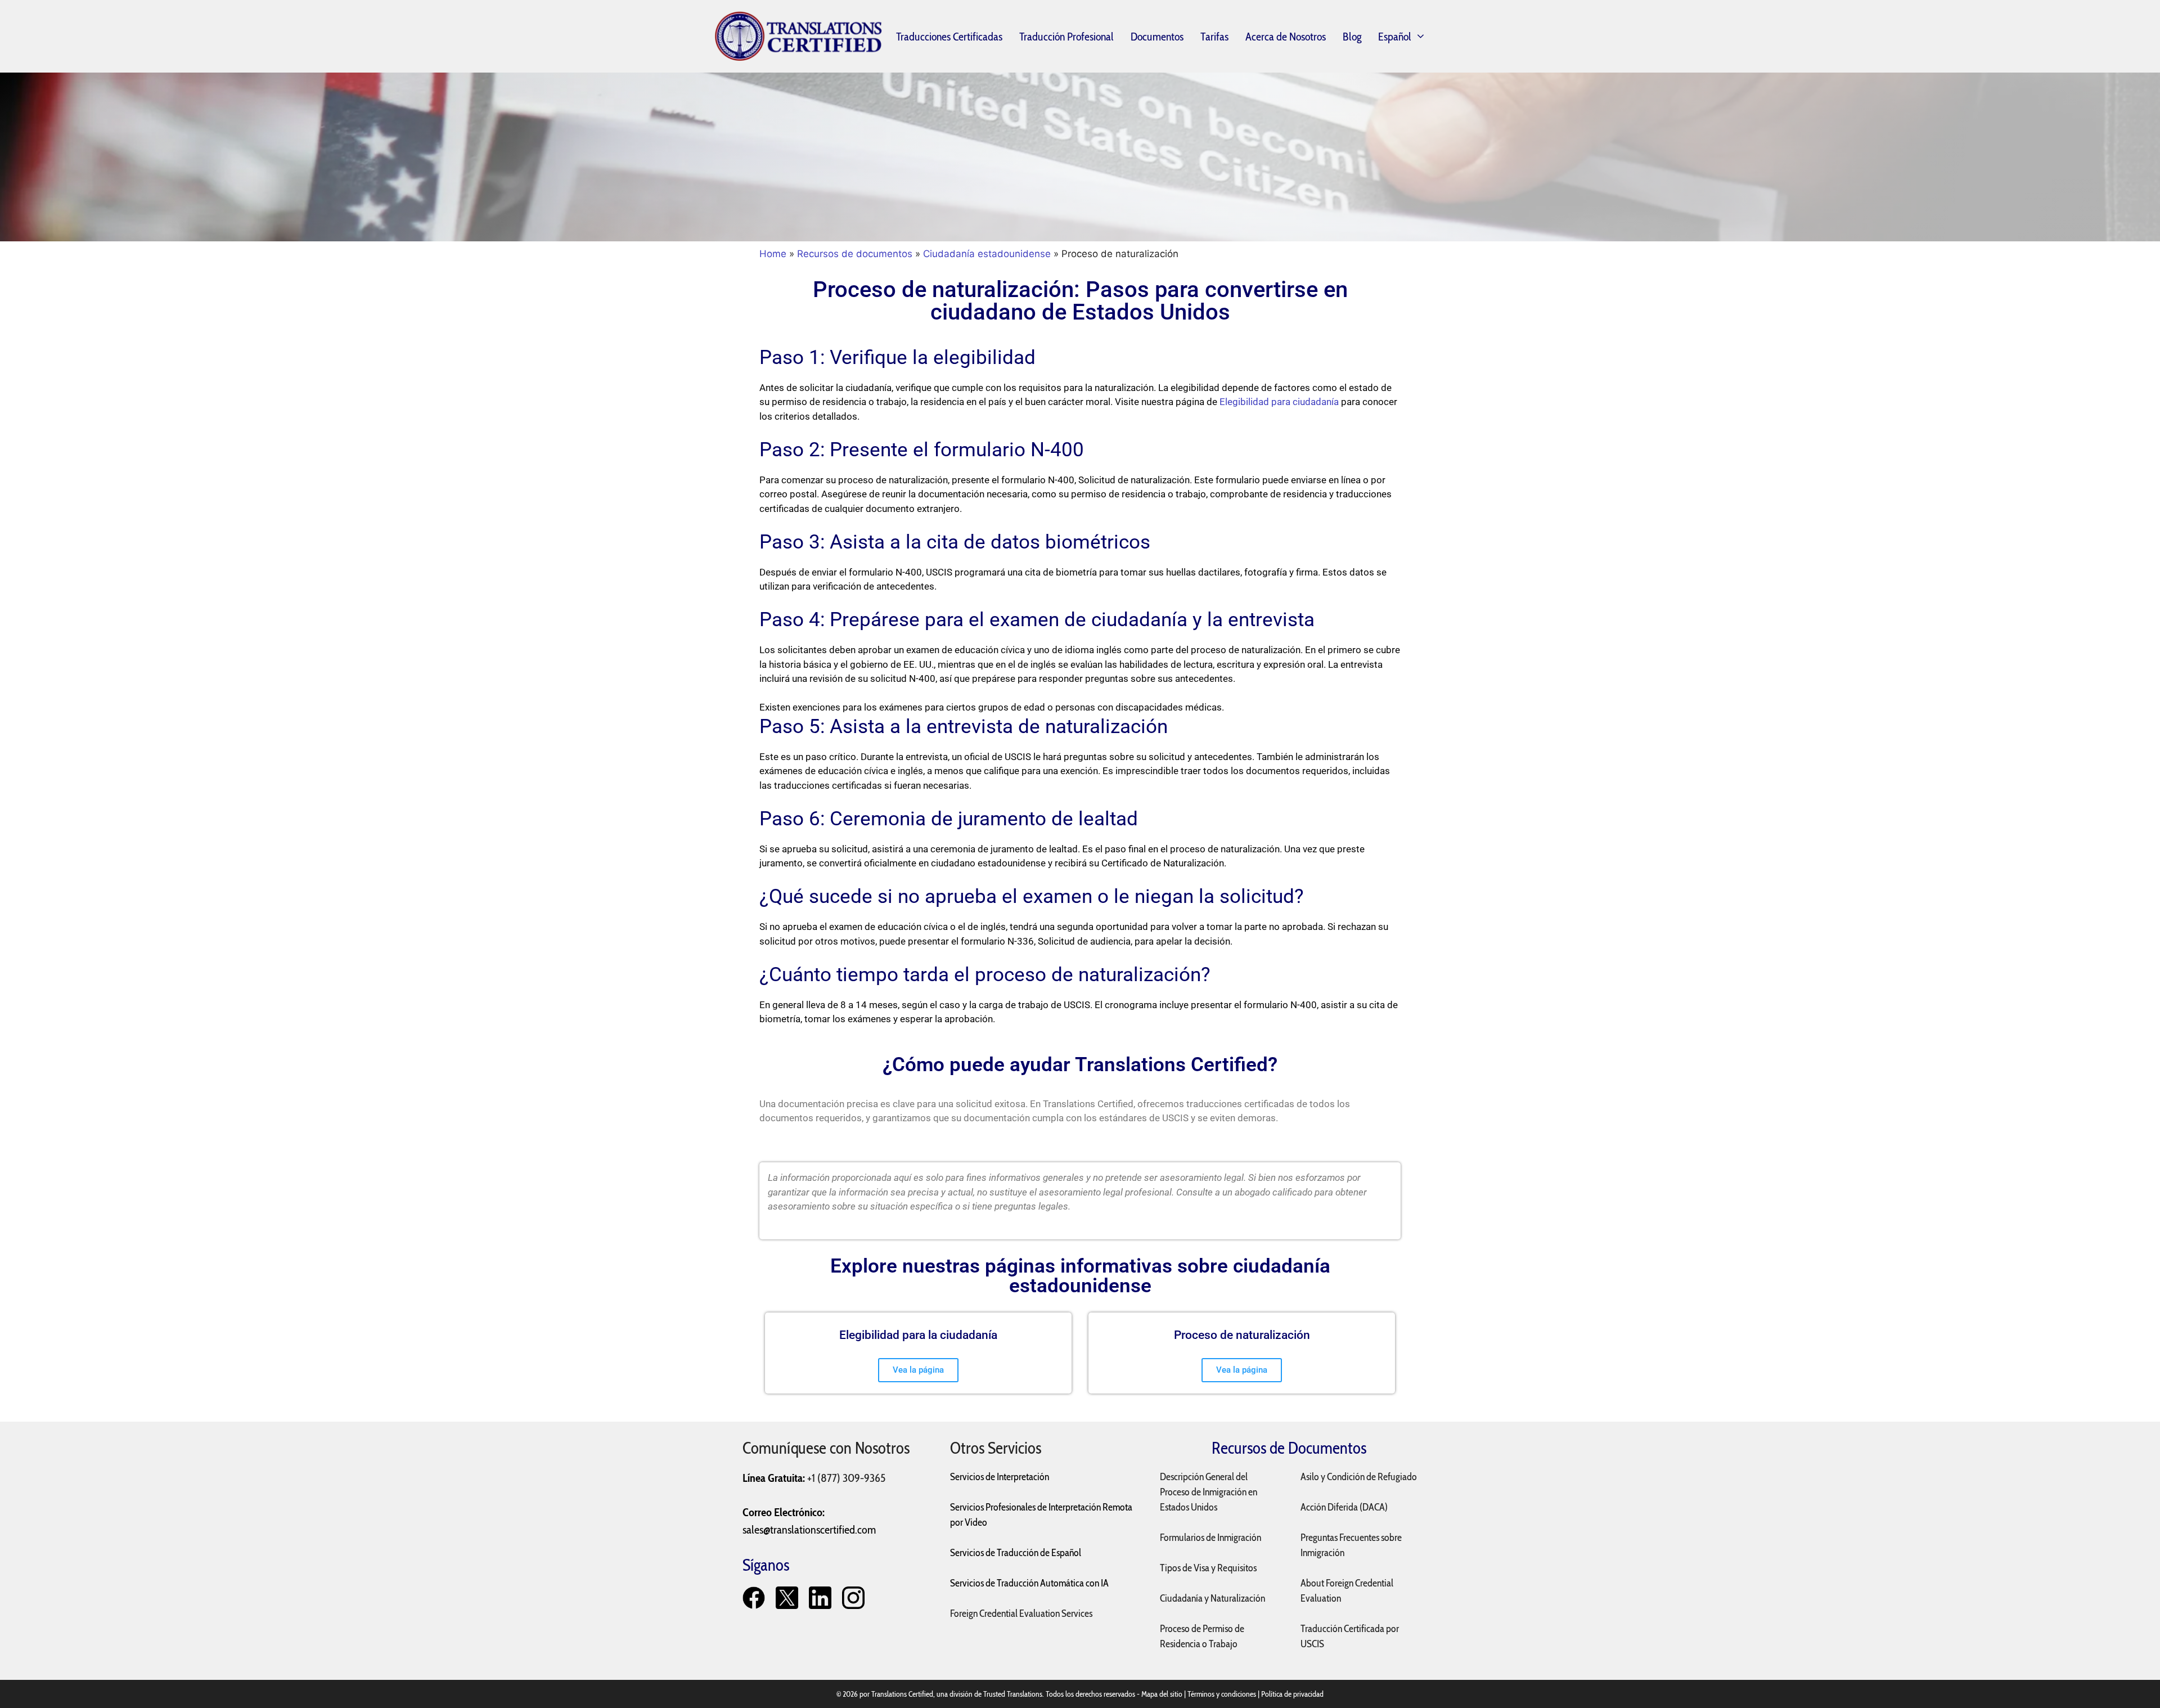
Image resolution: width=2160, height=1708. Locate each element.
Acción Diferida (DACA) (1344, 1507)
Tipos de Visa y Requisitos (1208, 1568)
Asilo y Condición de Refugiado (1359, 1477)
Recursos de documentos (855, 254)
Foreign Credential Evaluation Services (1021, 1613)
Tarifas (1214, 37)
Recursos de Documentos (1289, 1448)
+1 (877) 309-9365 (846, 1478)
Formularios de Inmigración (1210, 1538)
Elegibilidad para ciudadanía (1279, 402)
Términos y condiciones (1222, 1694)
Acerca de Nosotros (1286, 37)
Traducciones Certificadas (949, 37)
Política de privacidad (1292, 1694)
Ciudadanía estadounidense (987, 254)
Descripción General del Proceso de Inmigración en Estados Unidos (1209, 1492)
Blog (1352, 37)
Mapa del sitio (1162, 1694)
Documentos (1157, 37)
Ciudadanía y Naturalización (1212, 1598)
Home (773, 254)
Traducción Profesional (1066, 37)
